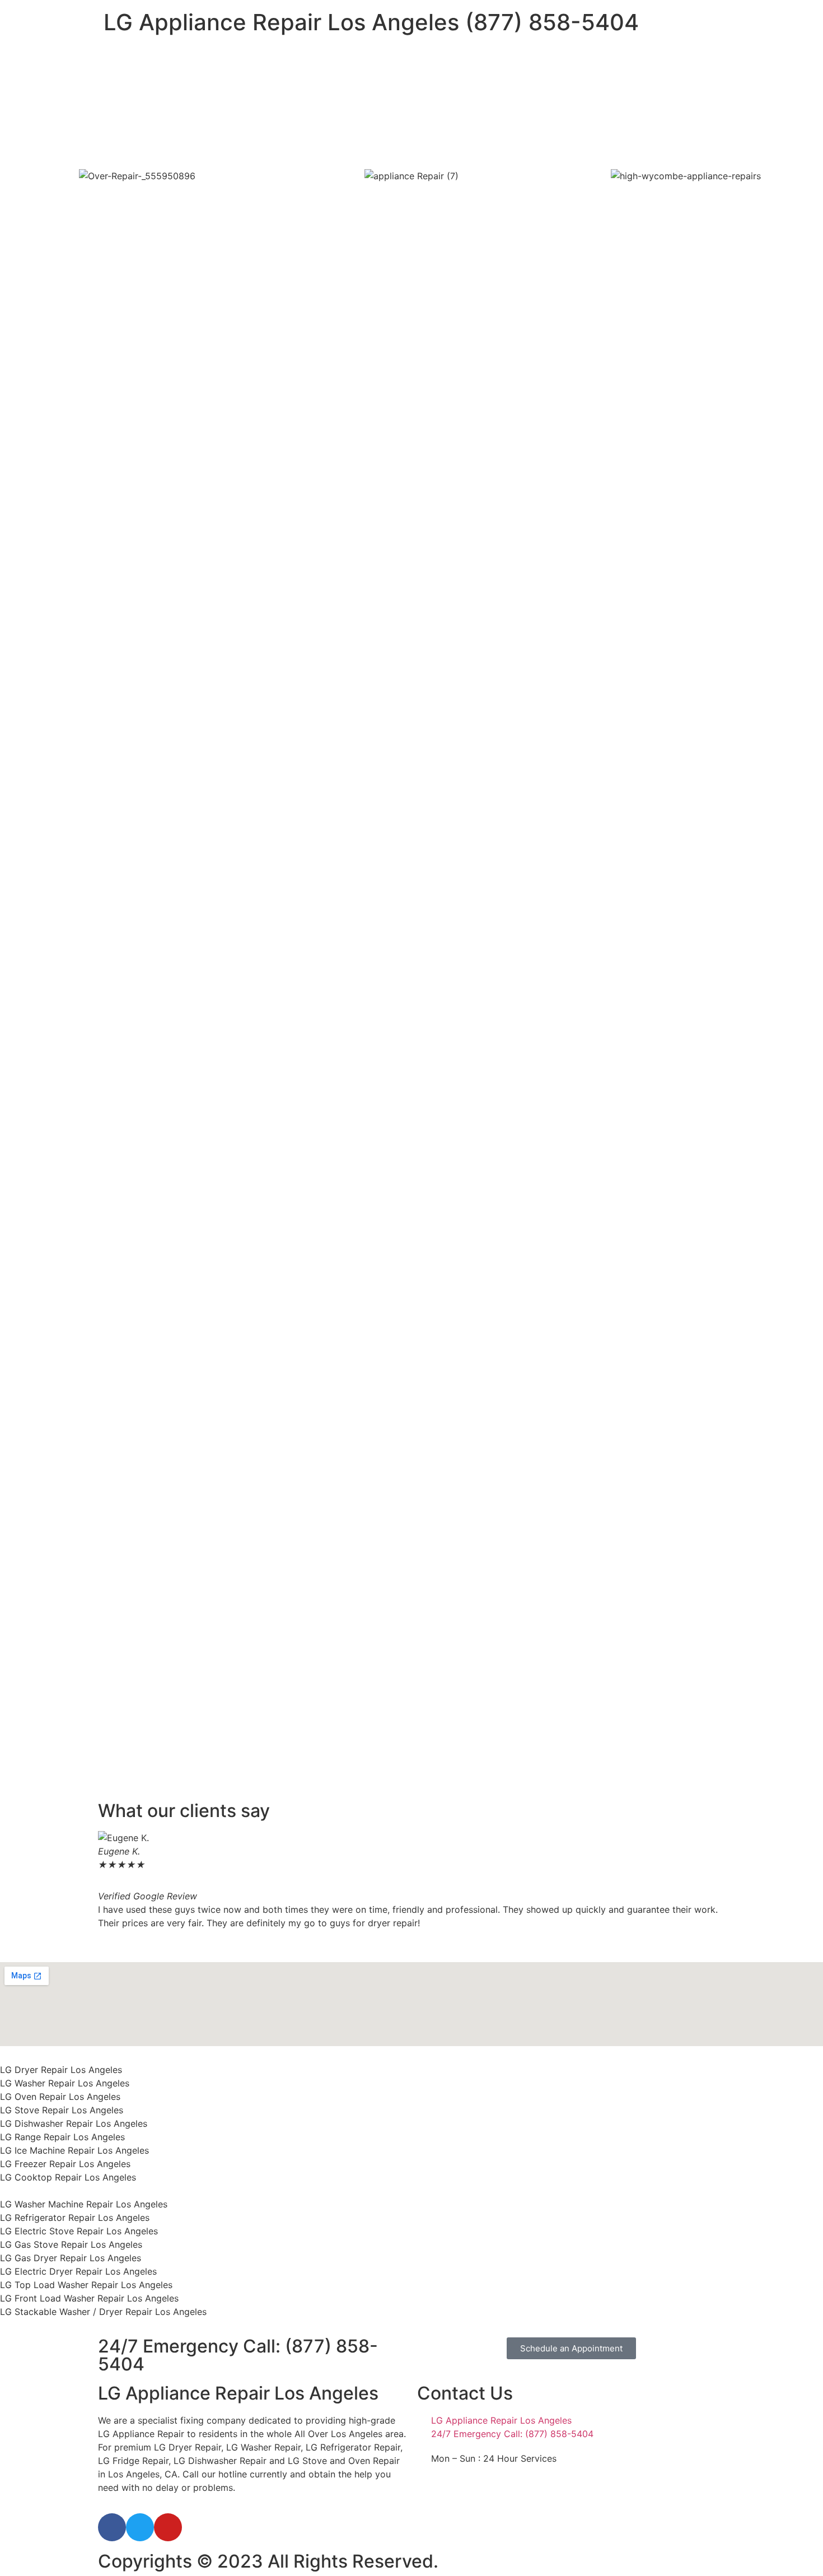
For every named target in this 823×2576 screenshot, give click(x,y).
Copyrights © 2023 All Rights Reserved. (268, 2561)
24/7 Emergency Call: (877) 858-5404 (238, 2355)
